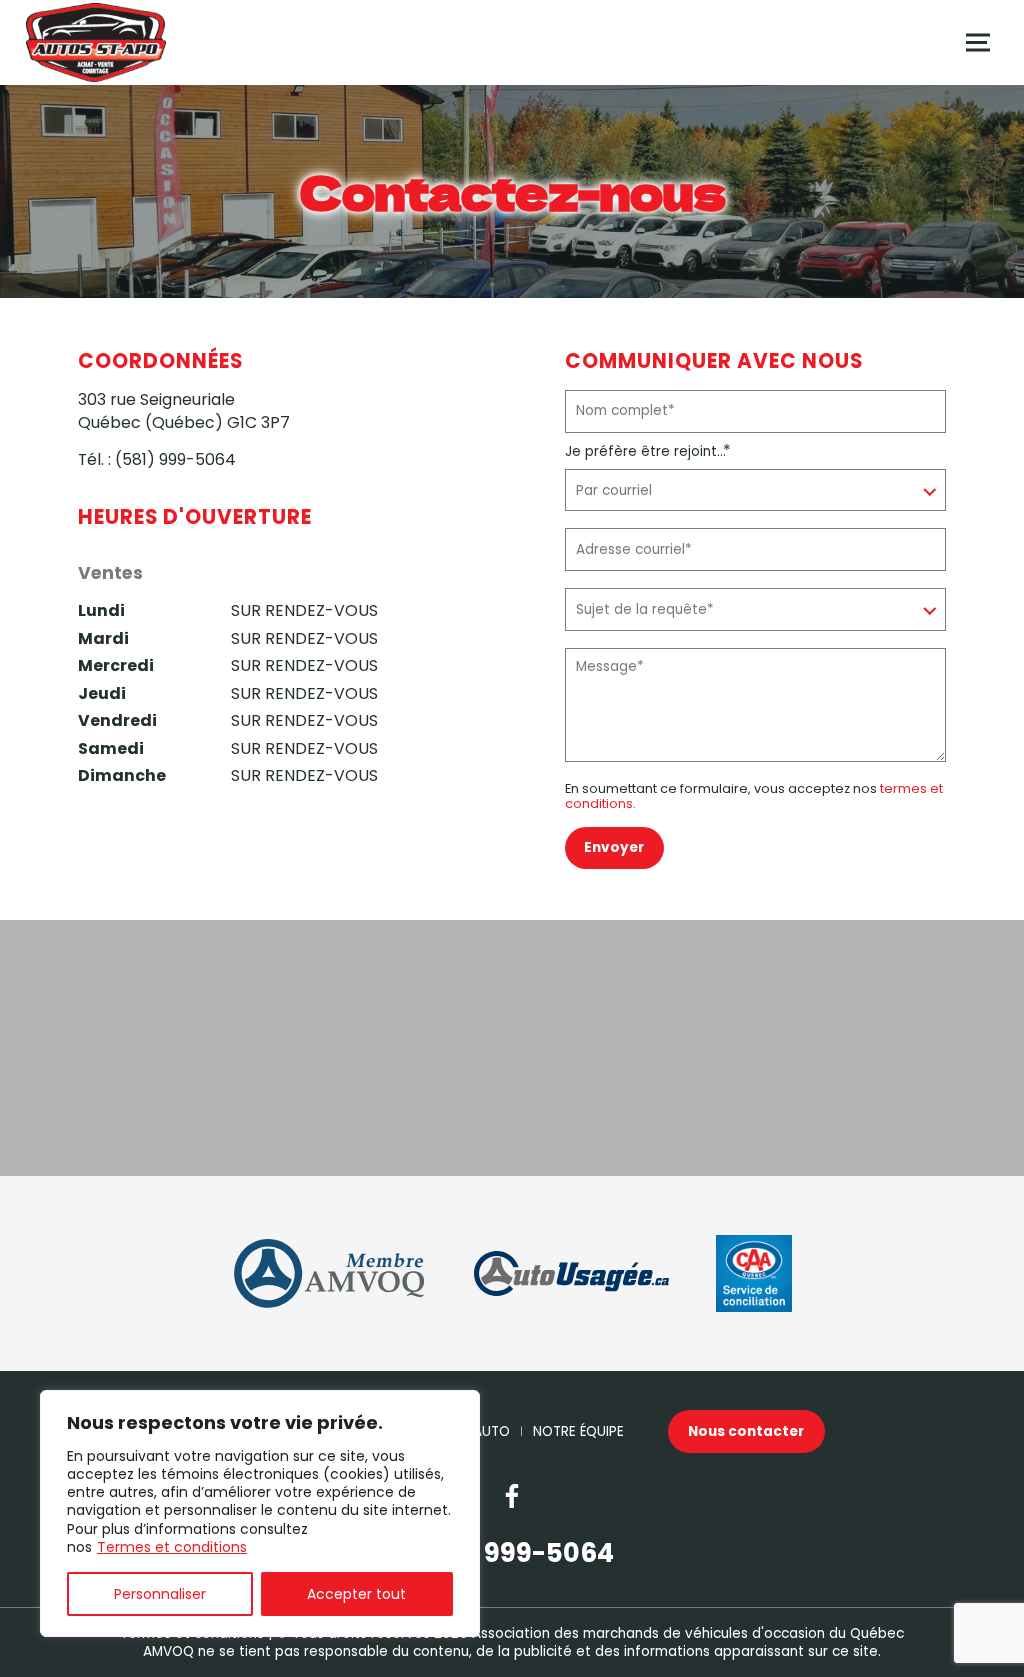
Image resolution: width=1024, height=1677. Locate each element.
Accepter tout (356, 1594)
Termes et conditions (172, 1547)
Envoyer (614, 847)
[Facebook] (512, 1496)
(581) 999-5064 (175, 459)
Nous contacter (746, 1431)
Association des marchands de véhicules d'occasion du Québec (688, 1633)
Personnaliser (160, 1594)
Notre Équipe (578, 1432)
